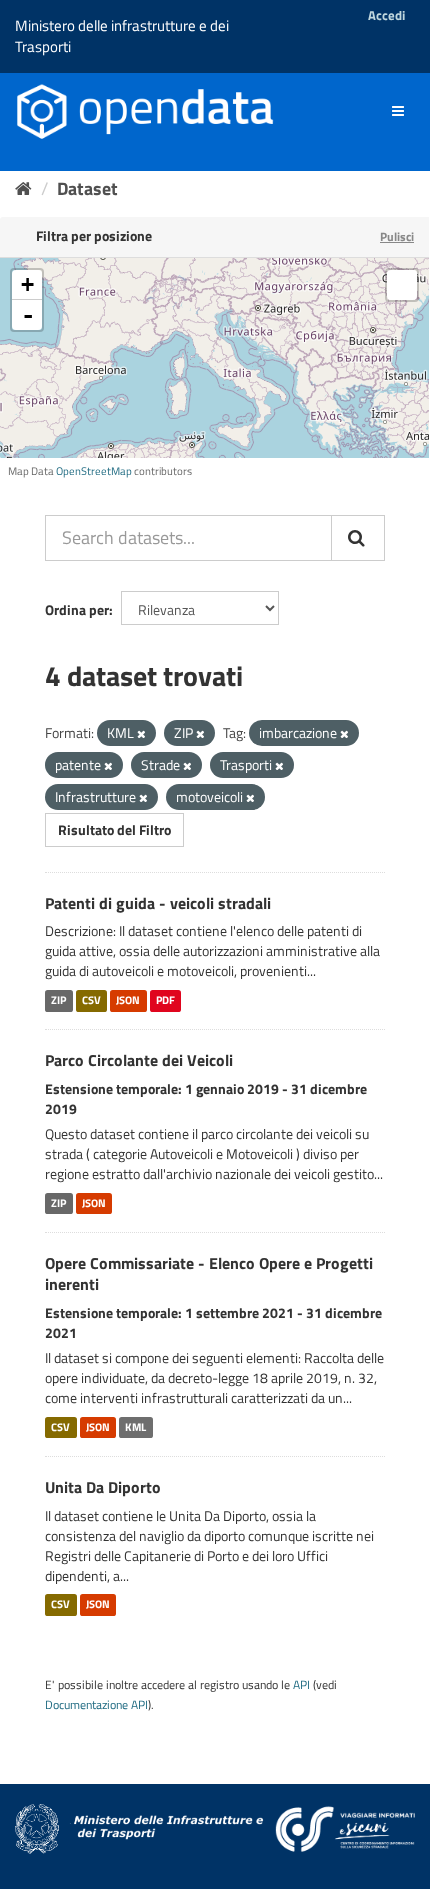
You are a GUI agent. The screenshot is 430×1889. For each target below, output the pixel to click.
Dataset (87, 188)
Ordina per (77, 609)
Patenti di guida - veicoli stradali (158, 903)
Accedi (386, 15)
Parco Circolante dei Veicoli (139, 1060)
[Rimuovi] (141, 734)
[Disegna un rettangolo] (402, 285)
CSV (91, 1000)
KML (135, 1427)
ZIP (58, 1000)
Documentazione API (96, 1705)
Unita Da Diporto (103, 1487)
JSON (128, 1000)
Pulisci (397, 236)
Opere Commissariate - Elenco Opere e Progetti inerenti (209, 1273)
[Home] (23, 188)
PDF (165, 1000)
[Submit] (358, 538)
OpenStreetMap (94, 471)
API (301, 1685)
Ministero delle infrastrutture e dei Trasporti (122, 36)
